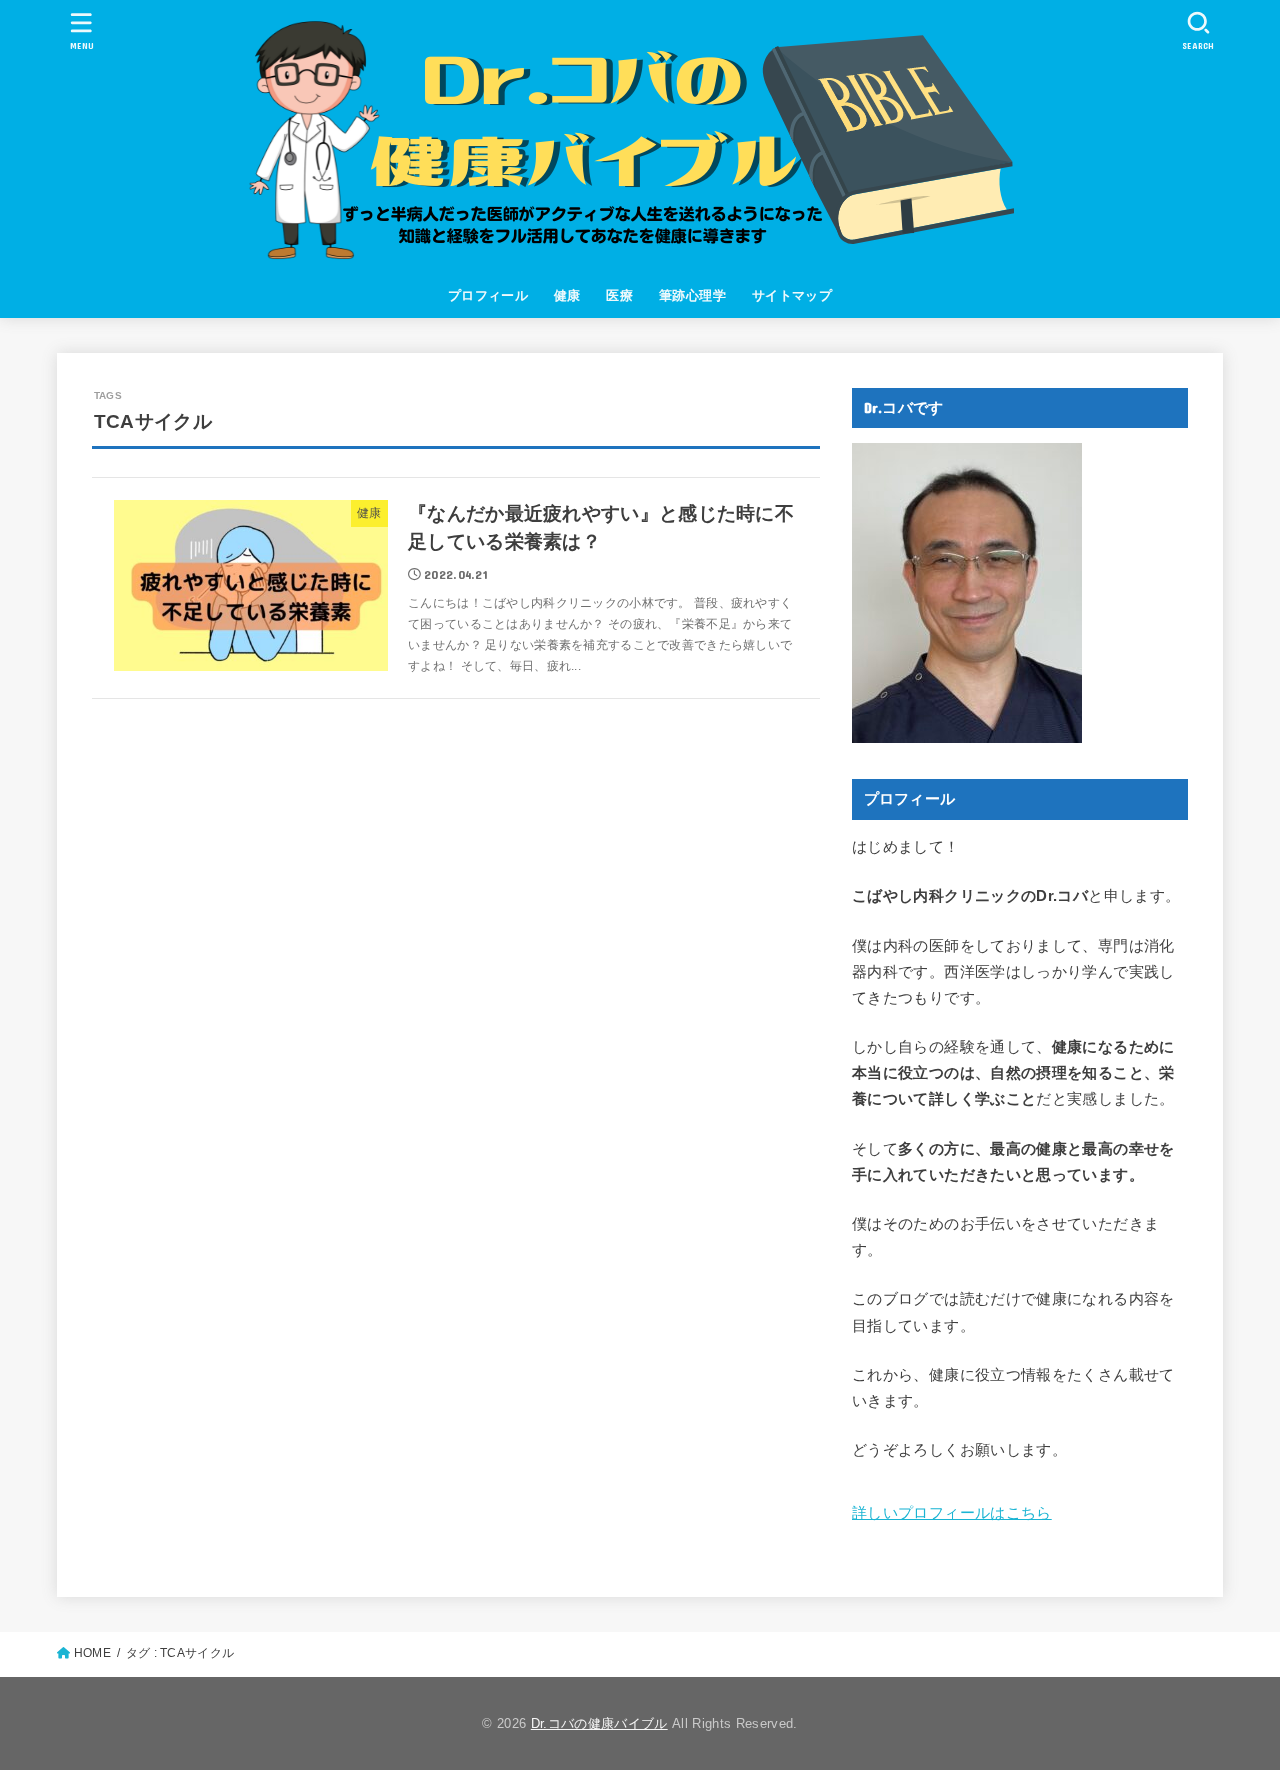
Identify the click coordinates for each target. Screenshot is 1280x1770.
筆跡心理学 (692, 295)
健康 (567, 295)
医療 (619, 295)
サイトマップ (792, 295)
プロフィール (488, 295)
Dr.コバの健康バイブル (599, 1723)
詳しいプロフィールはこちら (952, 1513)
